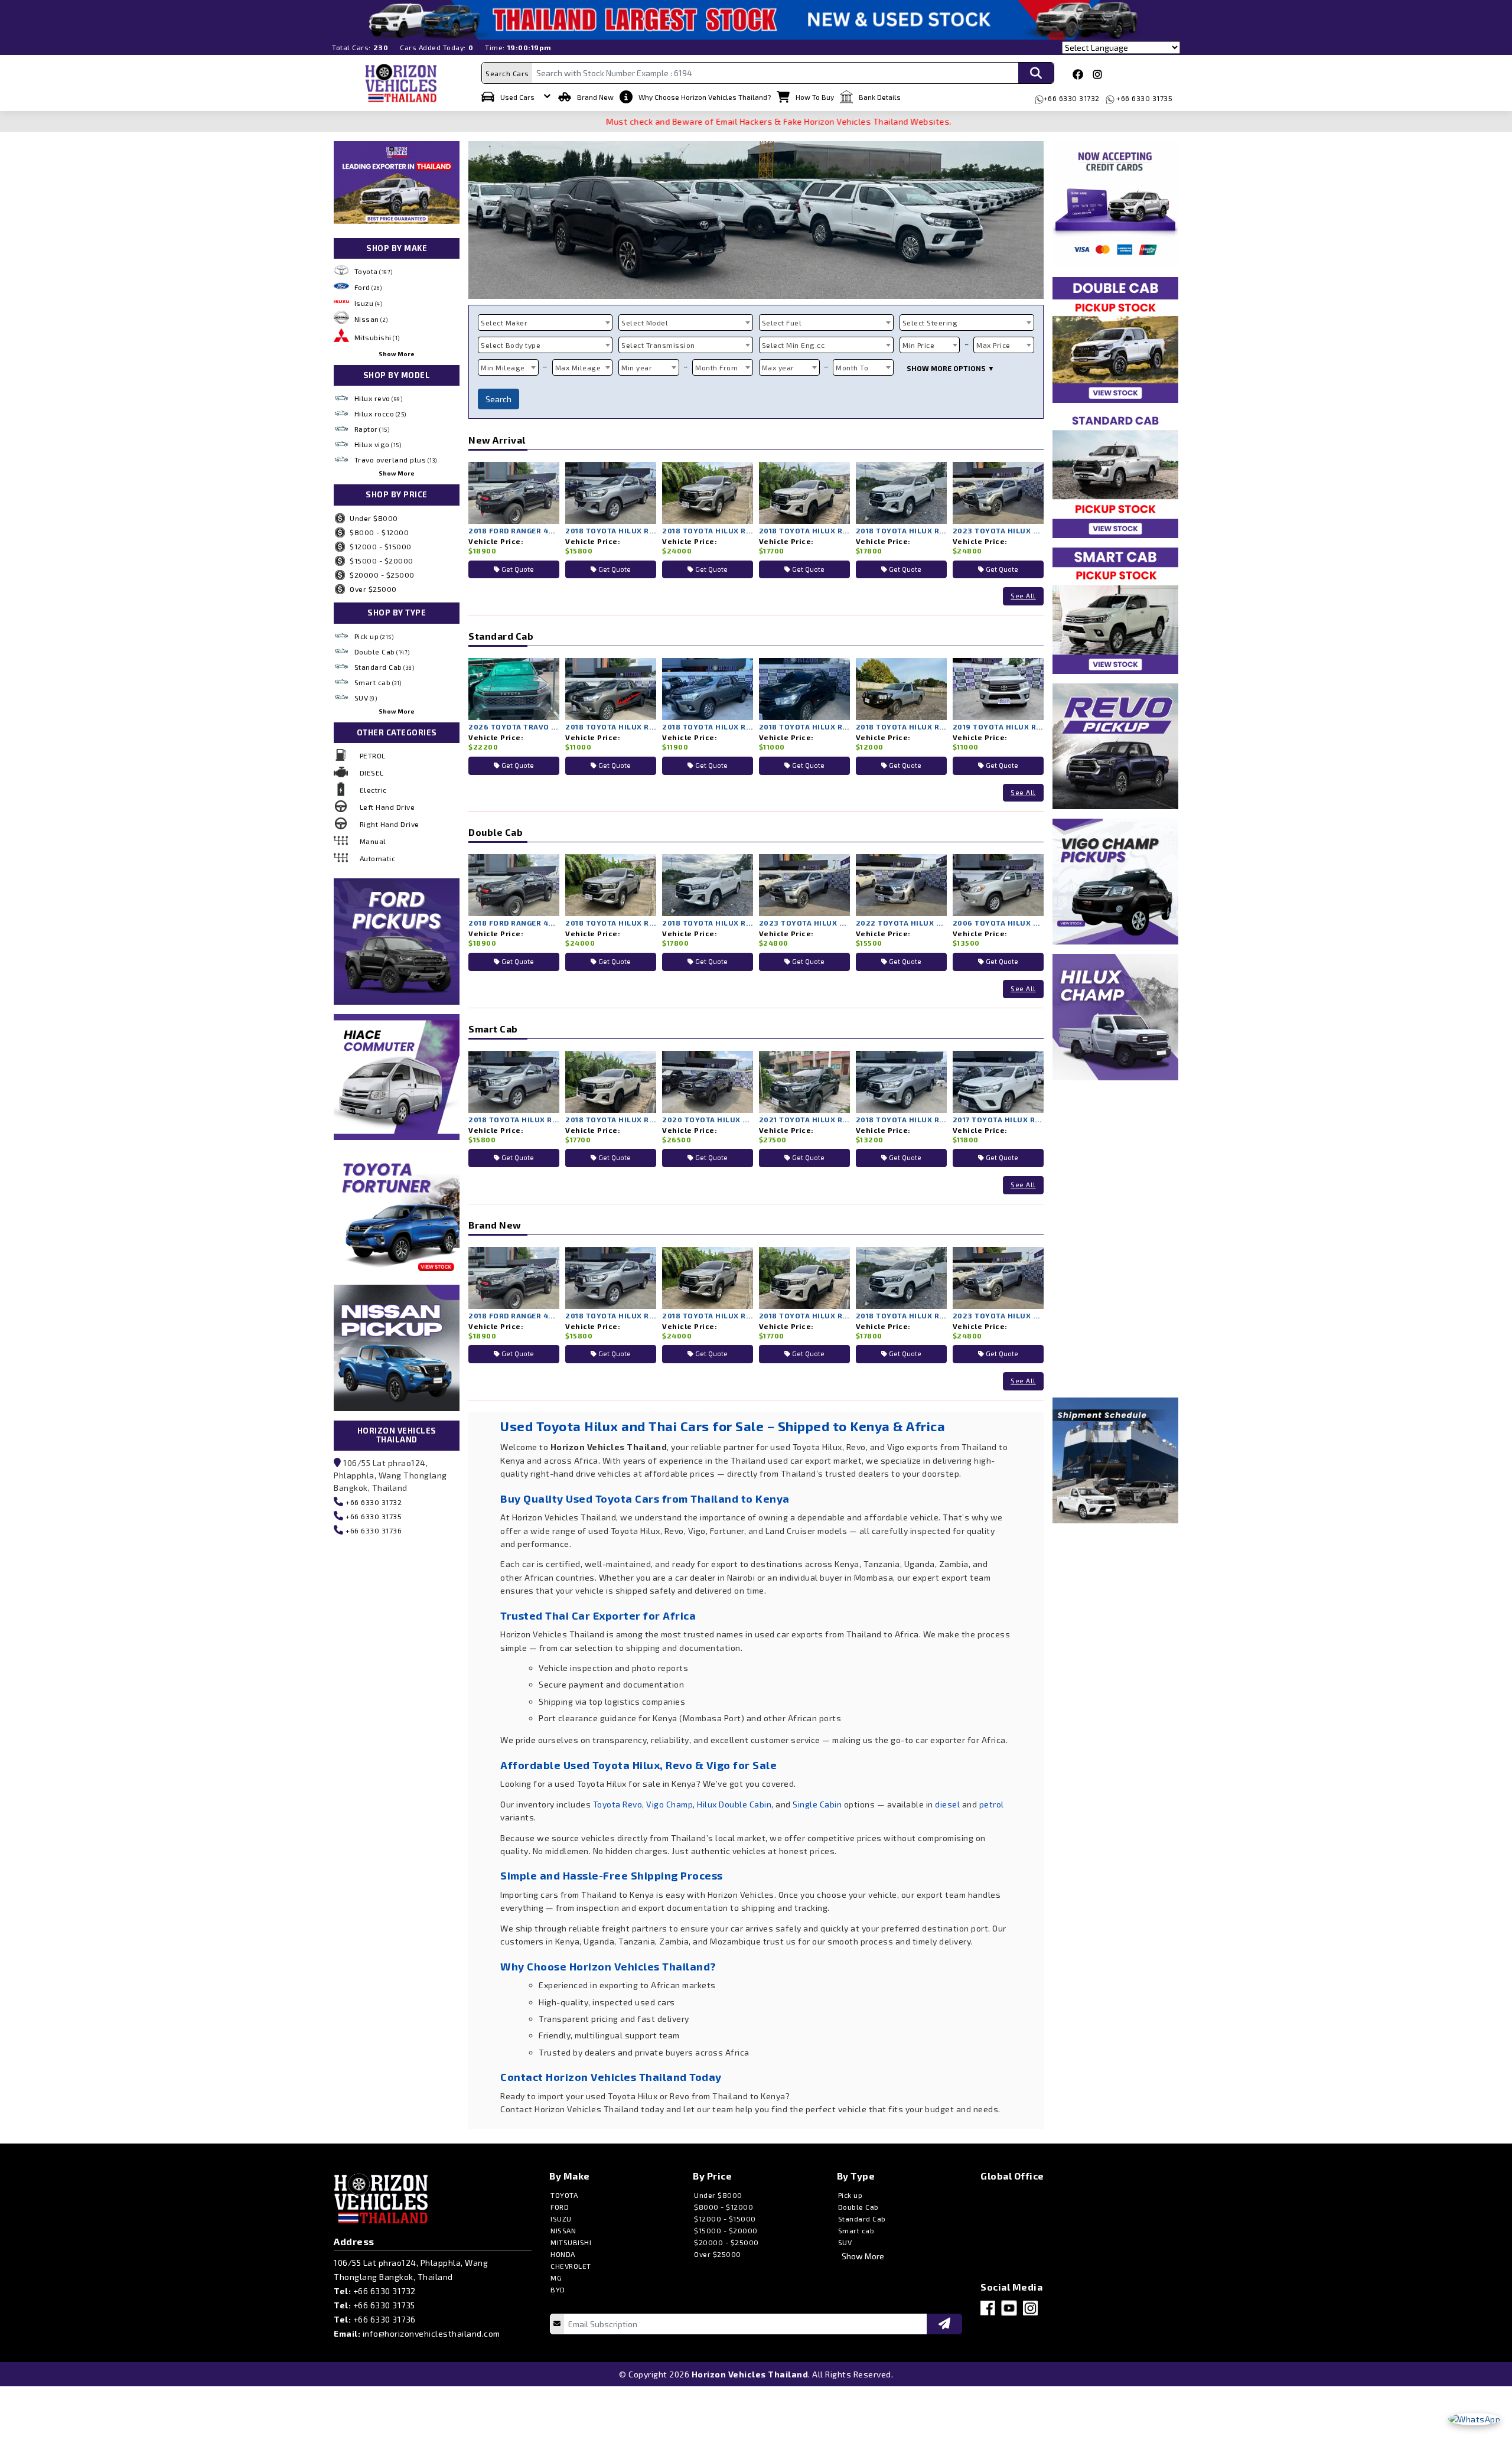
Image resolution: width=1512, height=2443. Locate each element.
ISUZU (561, 2219)
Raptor (372, 429)
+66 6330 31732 (1072, 98)
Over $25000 (373, 589)
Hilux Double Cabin (734, 1804)
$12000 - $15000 (381, 546)
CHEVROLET (571, 2266)
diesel (947, 1804)
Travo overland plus (396, 460)
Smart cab (378, 682)
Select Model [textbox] (645, 323)
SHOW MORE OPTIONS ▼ (951, 368)
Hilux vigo (378, 444)
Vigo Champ (669, 1804)
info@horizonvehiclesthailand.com (431, 2333)
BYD (558, 2289)
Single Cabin (817, 1804)
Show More (397, 354)
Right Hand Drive (390, 824)
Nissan (371, 319)
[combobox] (545, 323)
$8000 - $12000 (379, 532)
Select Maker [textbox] (504, 323)
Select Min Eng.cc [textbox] (794, 345)
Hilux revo (379, 398)
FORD (560, 2207)
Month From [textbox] (716, 367)
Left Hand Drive (387, 807)
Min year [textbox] (637, 367)
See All (1023, 596)
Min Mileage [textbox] (503, 367)
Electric (373, 790)
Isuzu (369, 303)
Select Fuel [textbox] (782, 323)
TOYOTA (564, 2195)
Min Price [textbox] (919, 345)
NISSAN (563, 2230)
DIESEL (372, 773)
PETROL (373, 755)
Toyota (374, 271)
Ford (368, 287)
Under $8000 (374, 518)
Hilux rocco (380, 413)
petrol (992, 1804)
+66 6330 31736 (373, 1530)
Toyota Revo (618, 1804)
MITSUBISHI (571, 2242)
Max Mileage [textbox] (578, 367)
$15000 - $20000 (382, 561)
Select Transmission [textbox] (658, 345)
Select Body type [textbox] (511, 345)
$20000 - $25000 (382, 575)
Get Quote (517, 569)
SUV (366, 698)
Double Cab (382, 652)
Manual (373, 841)
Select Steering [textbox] (930, 323)
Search (498, 399)
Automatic (378, 858)
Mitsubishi (377, 337)
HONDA (563, 2254)
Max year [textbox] (778, 367)
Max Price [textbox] (993, 345)
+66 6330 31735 (1144, 98)
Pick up (374, 636)
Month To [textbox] (852, 367)
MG (556, 2278)
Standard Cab (384, 667)
